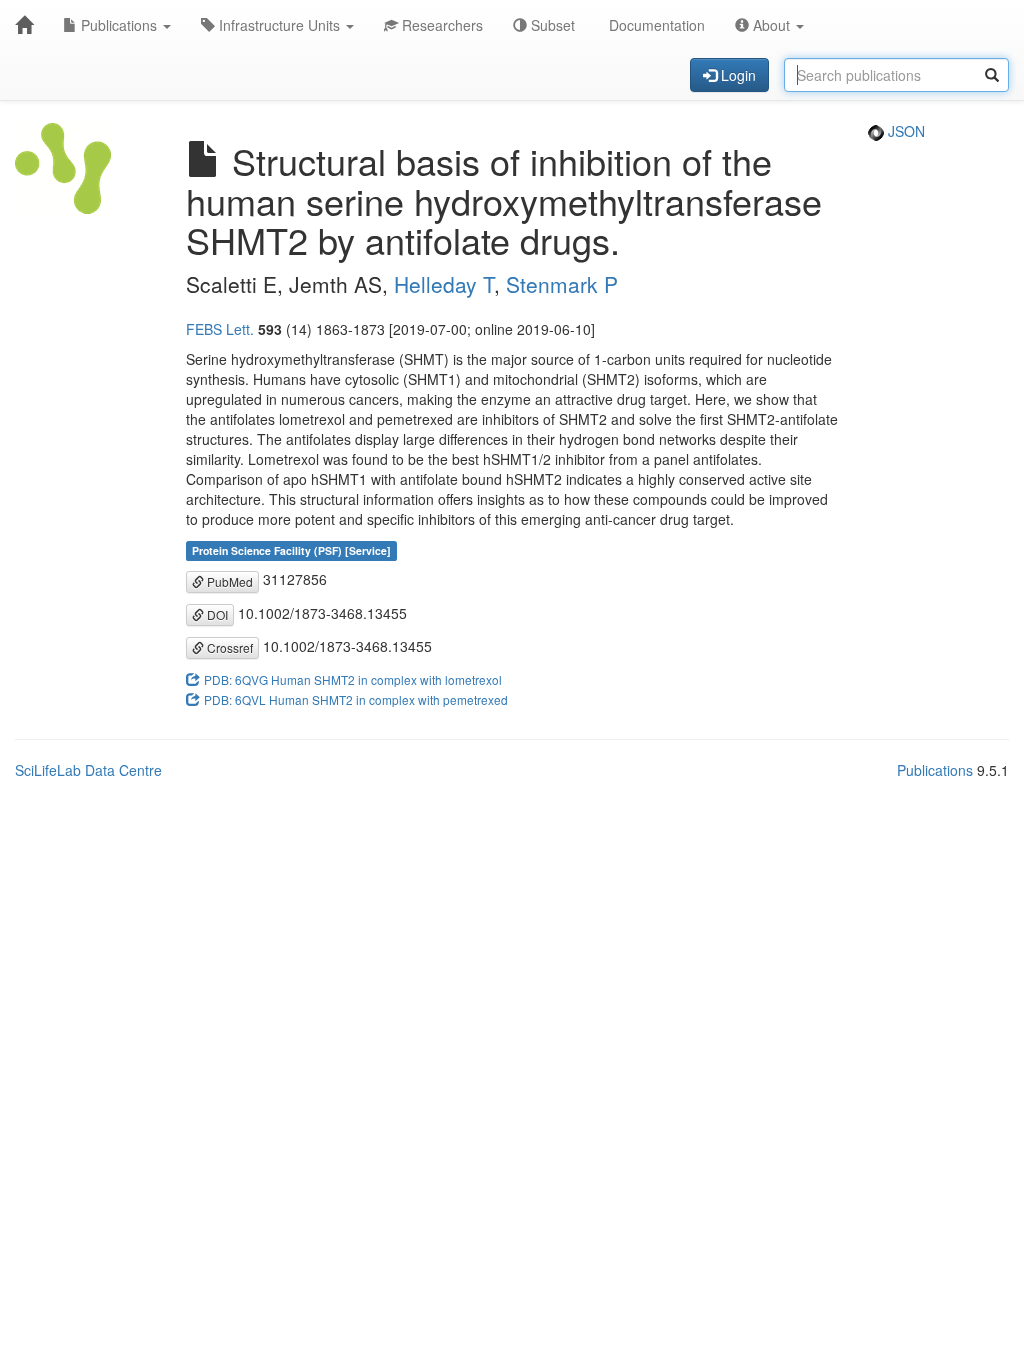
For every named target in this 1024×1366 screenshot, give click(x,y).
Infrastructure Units (279, 25)
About (771, 25)
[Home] (24, 25)
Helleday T (444, 284)
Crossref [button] (228, 647)
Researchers (440, 25)
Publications (119, 25)
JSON (904, 131)
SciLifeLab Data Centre (88, 770)
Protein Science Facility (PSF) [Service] (291, 550)
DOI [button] (216, 614)
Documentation (655, 25)
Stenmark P (562, 284)
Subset (551, 25)
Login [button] (736, 75)
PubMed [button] (228, 581)
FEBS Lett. (220, 329)
